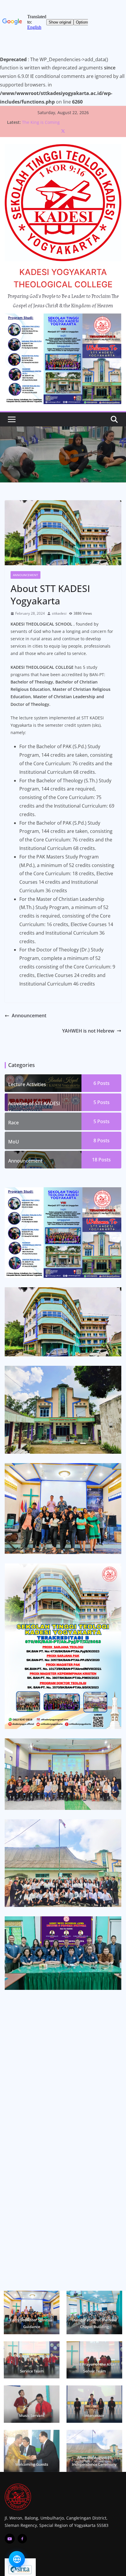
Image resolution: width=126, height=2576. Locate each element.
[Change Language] (17, 2559)
